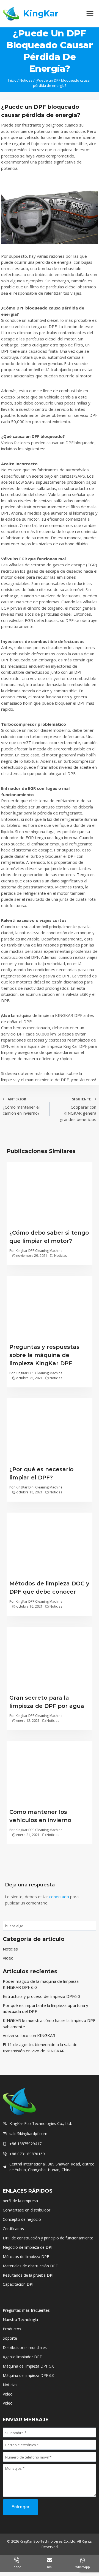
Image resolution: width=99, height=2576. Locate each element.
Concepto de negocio (22, 2219)
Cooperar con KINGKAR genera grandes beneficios (78, 1109)
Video (8, 1958)
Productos (12, 2329)
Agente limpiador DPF (22, 2357)
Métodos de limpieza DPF (26, 2257)
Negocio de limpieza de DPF (28, 2247)
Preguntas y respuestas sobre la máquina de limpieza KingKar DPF (44, 1355)
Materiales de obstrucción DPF (30, 2266)
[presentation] (50, 1194)
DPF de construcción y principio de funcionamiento (48, 2238)
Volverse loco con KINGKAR (29, 2035)
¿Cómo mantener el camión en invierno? (21, 1106)
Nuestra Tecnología (20, 2320)
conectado (59, 1897)
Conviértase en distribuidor (27, 2210)
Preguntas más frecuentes (26, 2310)
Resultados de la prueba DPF (29, 2275)
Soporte (10, 2338)
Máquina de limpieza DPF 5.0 (29, 2366)
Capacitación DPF (19, 2284)
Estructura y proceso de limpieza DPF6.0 (41, 1996)
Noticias (61, 1256)
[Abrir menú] (90, 14)
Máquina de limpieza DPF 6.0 (29, 2375)
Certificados (13, 2229)
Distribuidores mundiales (25, 2347)
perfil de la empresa (20, 2201)
